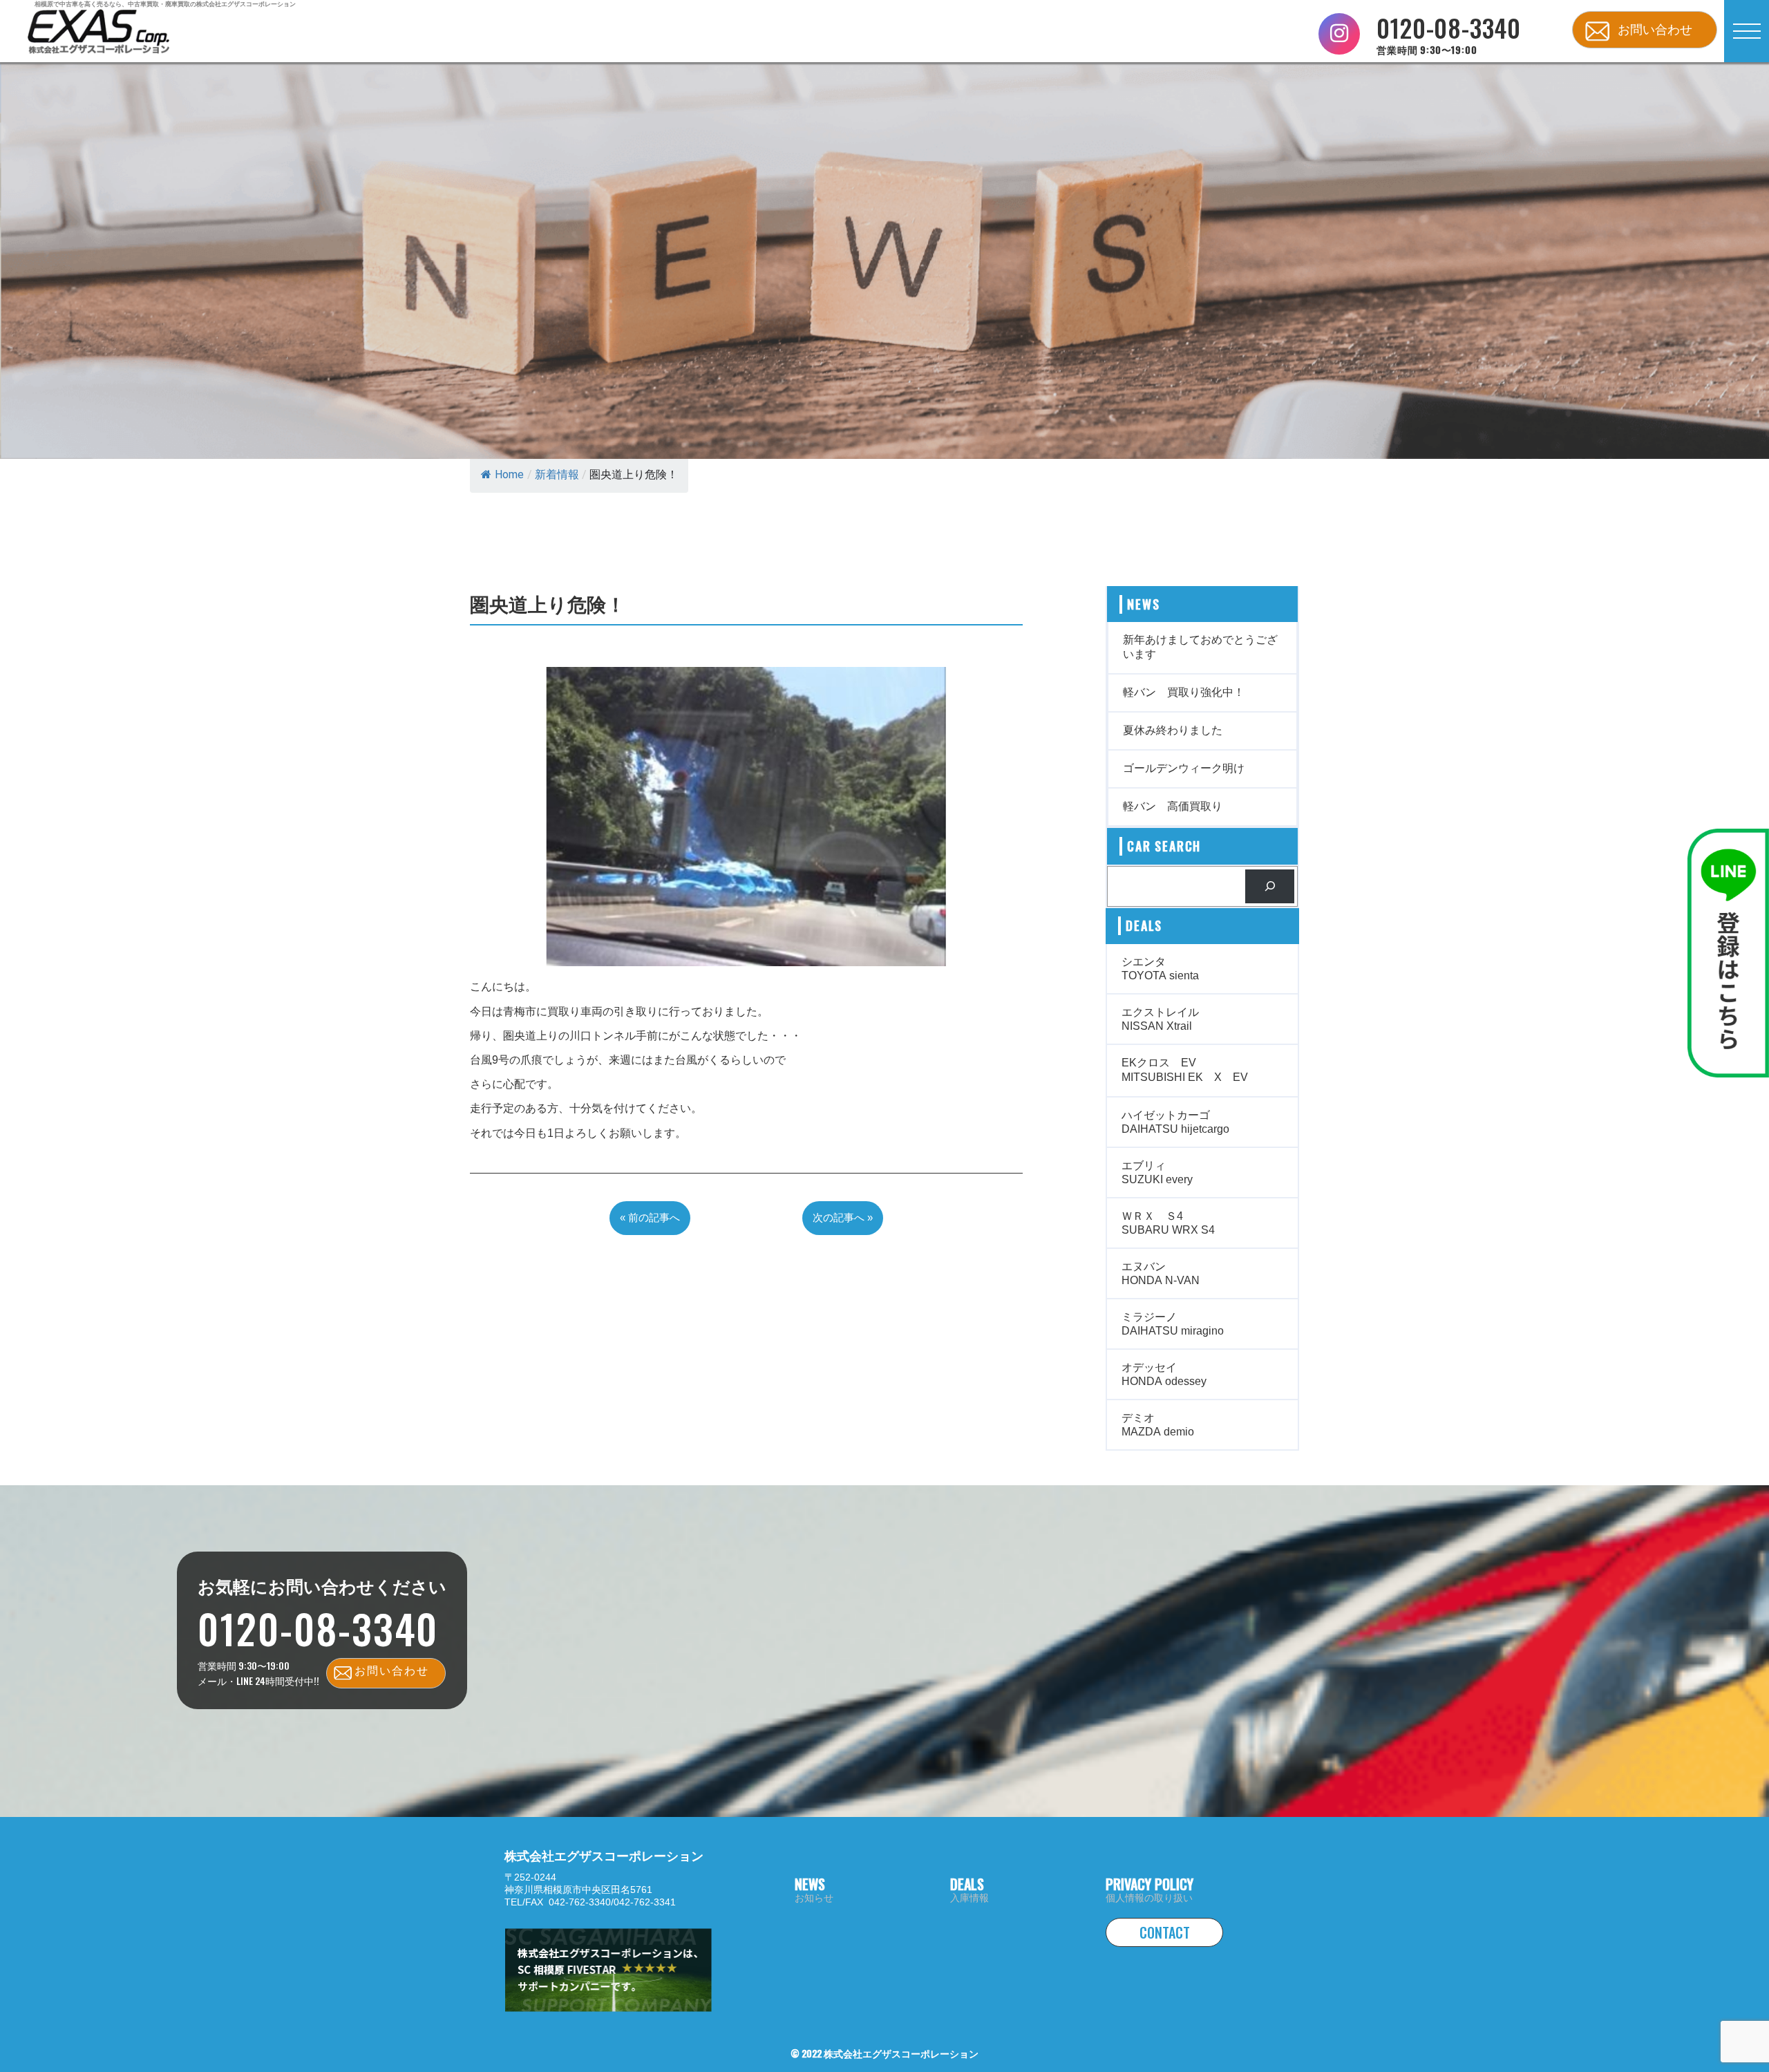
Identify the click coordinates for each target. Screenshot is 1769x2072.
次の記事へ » (843, 1217)
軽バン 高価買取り (1173, 806)
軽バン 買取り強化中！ (1184, 692)
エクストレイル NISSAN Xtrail (1160, 1019)
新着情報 (557, 474)
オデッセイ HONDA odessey (1164, 1374)
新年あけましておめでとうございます (1200, 647)
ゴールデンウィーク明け (1184, 768)
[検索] (1270, 886)
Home (509, 474)
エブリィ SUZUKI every (1157, 1172)
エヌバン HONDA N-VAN (1161, 1273)
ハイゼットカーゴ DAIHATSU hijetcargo (1175, 1122)
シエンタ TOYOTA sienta (1160, 969)
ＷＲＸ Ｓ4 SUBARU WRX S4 (1168, 1223)
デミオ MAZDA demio (1158, 1425)
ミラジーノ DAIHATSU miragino (1173, 1324)
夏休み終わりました (1173, 730)
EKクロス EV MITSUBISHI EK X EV (1185, 1070)
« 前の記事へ (650, 1217)
